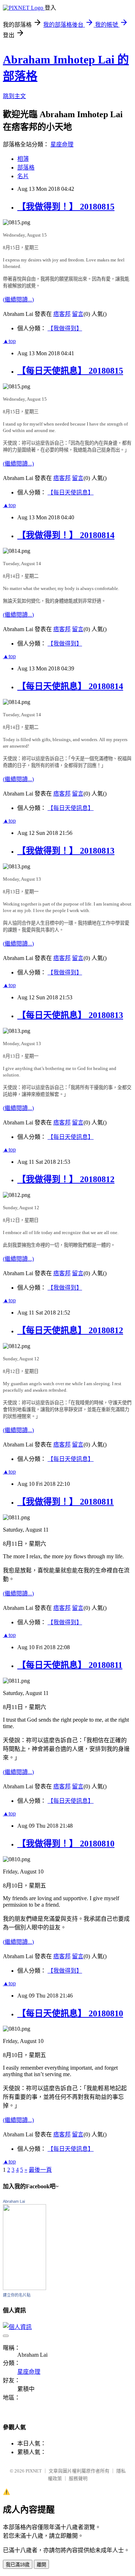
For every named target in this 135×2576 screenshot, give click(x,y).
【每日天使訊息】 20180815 (70, 371)
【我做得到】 (65, 328)
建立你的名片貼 (17, 2295)
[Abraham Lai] (24, 2288)
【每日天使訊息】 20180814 (70, 686)
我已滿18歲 (18, 2565)
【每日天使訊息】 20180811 (70, 1665)
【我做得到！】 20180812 (66, 1179)
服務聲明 (78, 2478)
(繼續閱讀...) (18, 300)
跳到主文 (14, 96)
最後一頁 (40, 2170)
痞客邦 (62, 314)
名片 (23, 176)
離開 (41, 2565)
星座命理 (62, 144)
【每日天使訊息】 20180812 (70, 1330)
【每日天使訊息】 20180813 (70, 1015)
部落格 (26, 168)
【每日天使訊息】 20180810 (70, 2013)
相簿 (23, 159)
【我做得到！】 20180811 (66, 1502)
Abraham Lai (14, 2201)
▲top (9, 341)
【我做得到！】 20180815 (66, 207)
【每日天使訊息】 (71, 492)
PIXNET (34, 2471)
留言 (78, 314)
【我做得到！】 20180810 (66, 1844)
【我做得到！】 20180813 (66, 851)
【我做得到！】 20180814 (66, 535)
